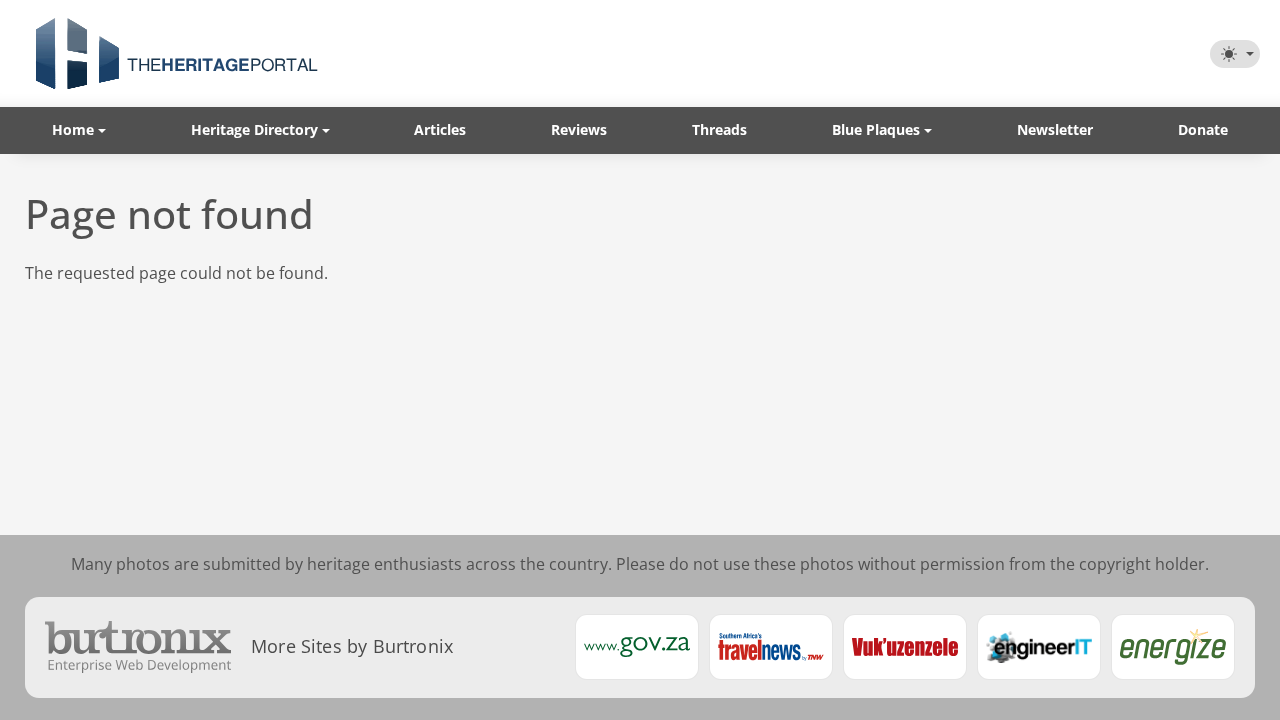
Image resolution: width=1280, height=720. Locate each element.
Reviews (579, 129)
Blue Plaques (876, 129)
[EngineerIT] (1039, 647)
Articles (440, 129)
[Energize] (1173, 647)
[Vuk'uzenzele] (905, 647)
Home (73, 129)
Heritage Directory (254, 129)
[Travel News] (771, 647)
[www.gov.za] (637, 647)
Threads (719, 129)
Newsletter (1055, 129)
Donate (1203, 129)
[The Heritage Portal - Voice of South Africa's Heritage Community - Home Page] (176, 53)
